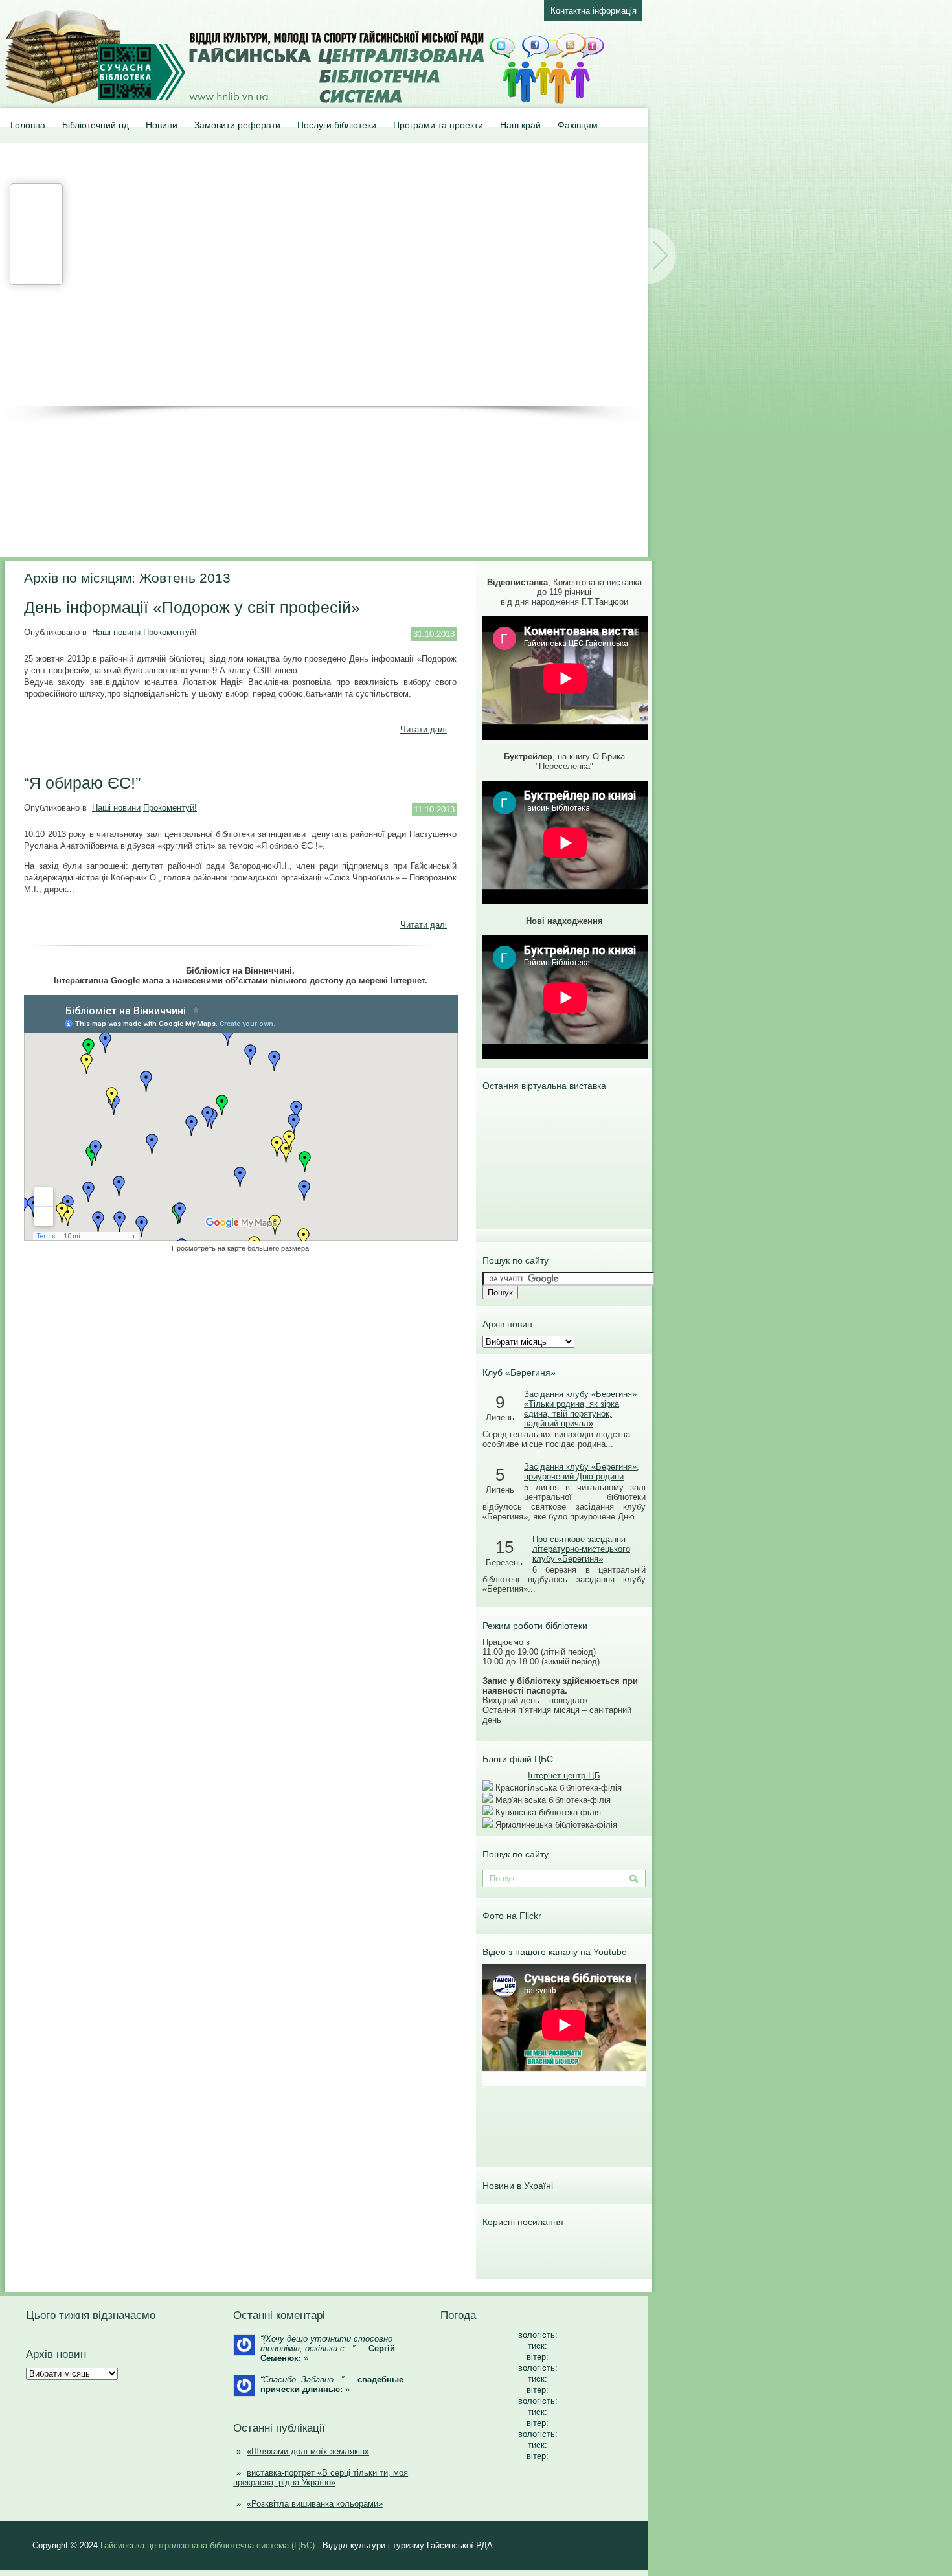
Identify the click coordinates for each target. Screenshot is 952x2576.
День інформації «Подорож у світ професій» (192, 607)
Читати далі (424, 729)
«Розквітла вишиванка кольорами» (315, 2504)
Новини (162, 125)
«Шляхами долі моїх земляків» (308, 2451)
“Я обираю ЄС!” (82, 783)
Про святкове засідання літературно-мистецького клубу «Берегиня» (581, 1549)
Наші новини (116, 632)
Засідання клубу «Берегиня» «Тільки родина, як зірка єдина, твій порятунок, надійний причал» (580, 1409)
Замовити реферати (237, 125)
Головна (28, 125)
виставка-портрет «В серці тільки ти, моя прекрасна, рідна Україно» (321, 2478)
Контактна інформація (594, 11)
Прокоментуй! (170, 632)
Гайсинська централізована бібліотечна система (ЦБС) (208, 2545)
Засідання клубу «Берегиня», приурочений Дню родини (582, 1472)
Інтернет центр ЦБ (564, 1775)
